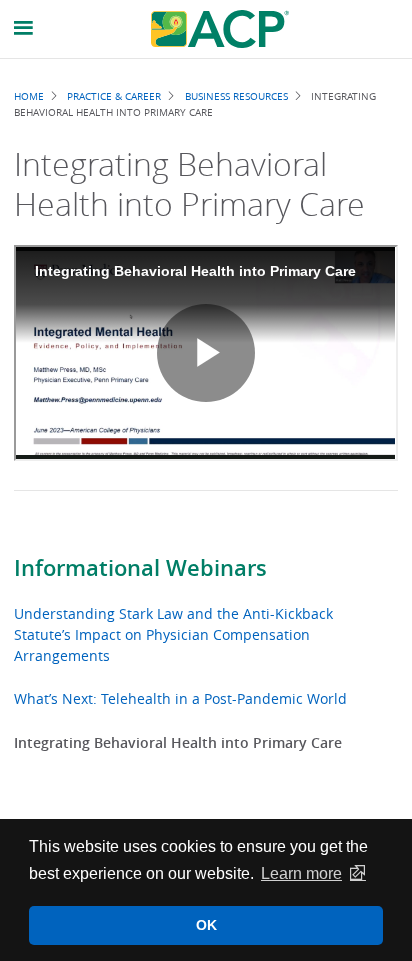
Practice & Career (114, 96)
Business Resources (236, 96)
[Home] (220, 29)
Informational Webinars (140, 568)
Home (29, 96)
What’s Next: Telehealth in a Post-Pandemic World (180, 698)
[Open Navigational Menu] (24, 28)
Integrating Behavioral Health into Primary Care (178, 742)
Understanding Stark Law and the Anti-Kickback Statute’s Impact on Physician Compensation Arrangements (173, 634)
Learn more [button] (301, 873)
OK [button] (206, 925)
